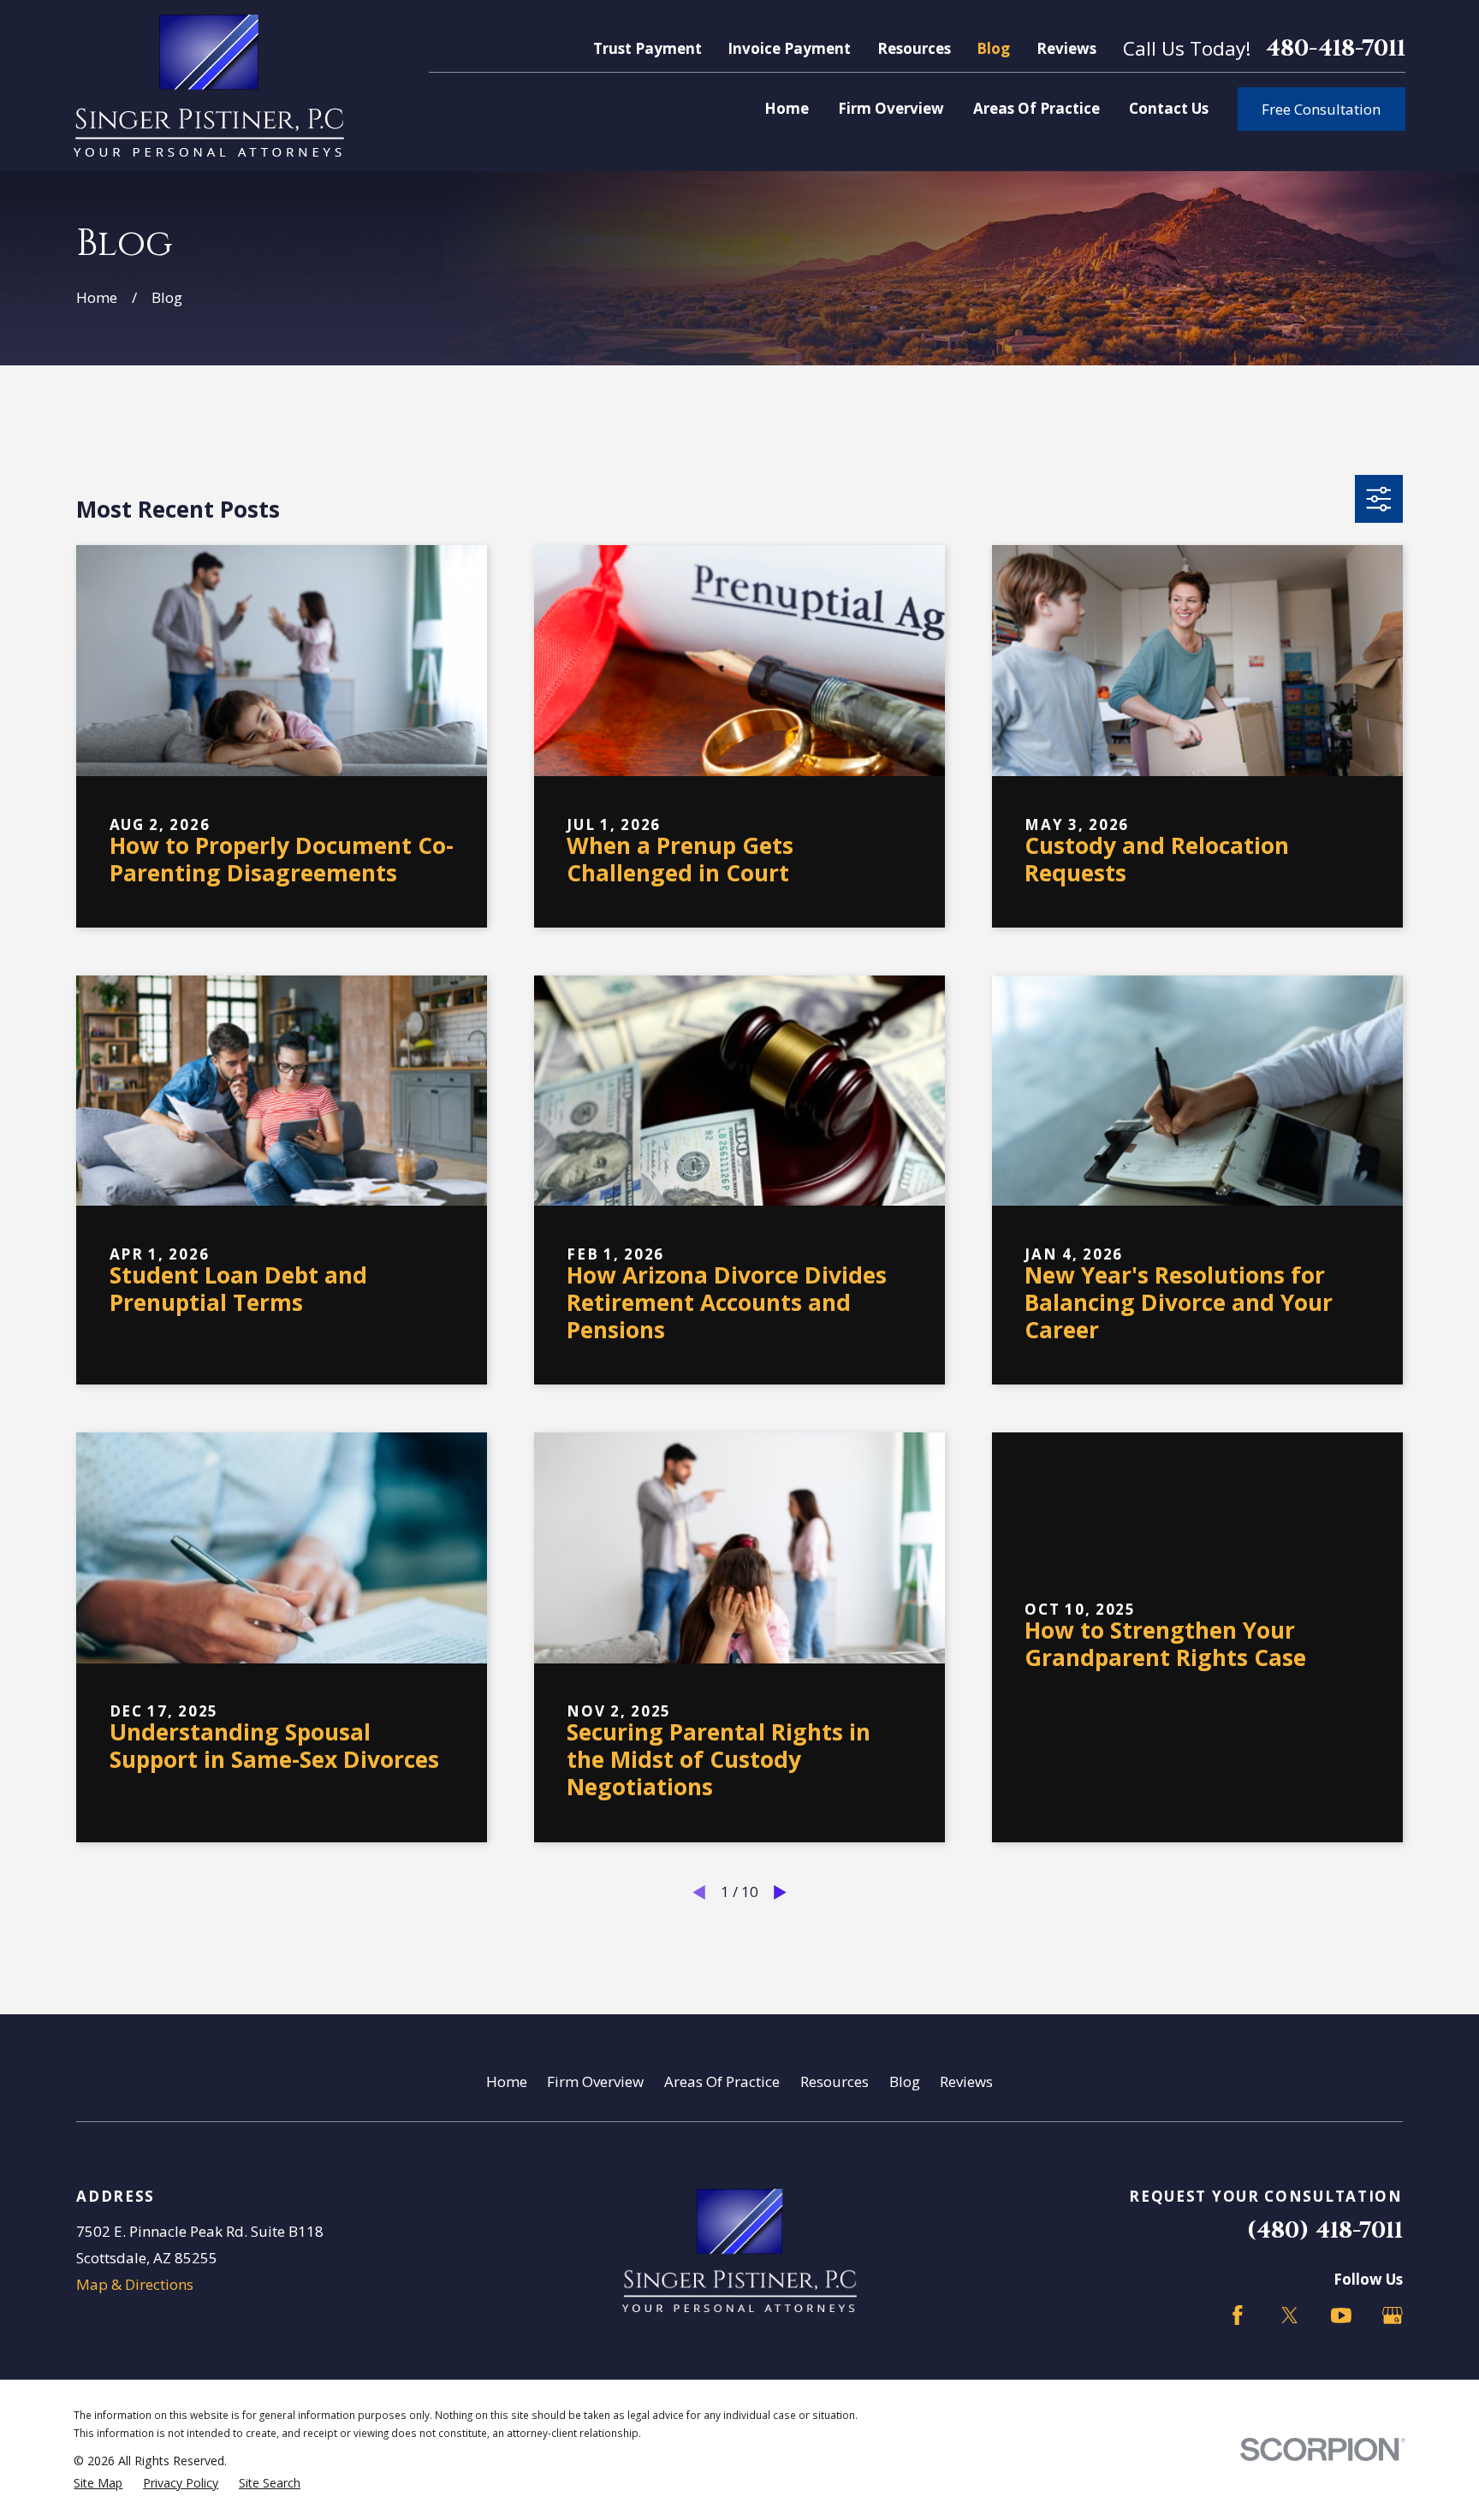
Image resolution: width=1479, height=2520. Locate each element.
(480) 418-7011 (1325, 2230)
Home (507, 2081)
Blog (993, 48)
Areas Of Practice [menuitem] (1036, 108)
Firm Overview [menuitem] (891, 108)
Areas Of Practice (722, 2081)
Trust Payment (647, 48)
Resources (914, 48)
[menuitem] (98, 2483)
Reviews (1066, 48)
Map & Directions (135, 2284)
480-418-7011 (1336, 48)
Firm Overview (595, 2081)
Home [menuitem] (787, 108)
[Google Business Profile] (1393, 2315)
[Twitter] (1290, 2315)
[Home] (209, 86)
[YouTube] (1341, 2315)
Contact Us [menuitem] (1169, 108)
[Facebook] (1238, 2315)
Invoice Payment (789, 48)
